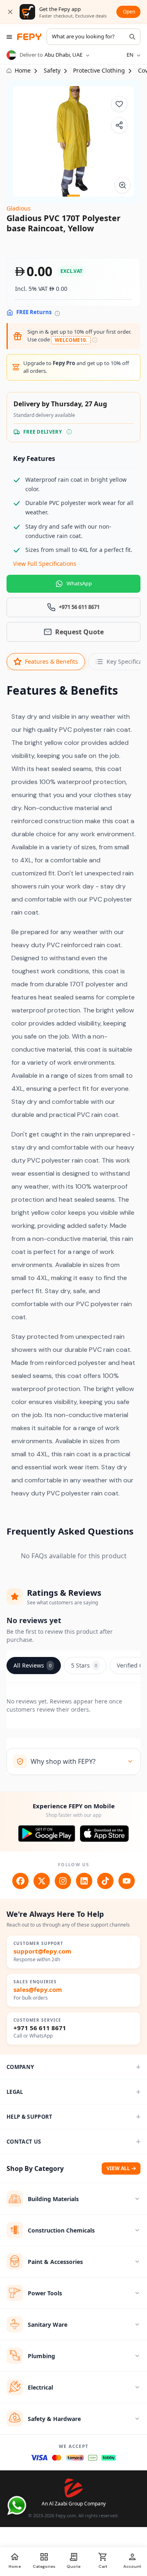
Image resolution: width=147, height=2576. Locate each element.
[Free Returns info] (57, 313)
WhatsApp (79, 583)
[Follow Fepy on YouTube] (127, 1881)
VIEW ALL (118, 2168)
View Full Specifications (45, 564)
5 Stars (84, 1665)
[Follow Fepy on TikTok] (105, 1881)
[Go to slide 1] (73, 196)
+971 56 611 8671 (40, 2028)
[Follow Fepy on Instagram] (63, 1881)
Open (129, 12)
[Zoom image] (122, 185)
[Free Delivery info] (69, 432)
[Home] (29, 37)
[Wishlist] (119, 104)
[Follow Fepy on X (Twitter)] (42, 1881)
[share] (119, 125)
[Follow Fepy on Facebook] (20, 1881)
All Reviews (32, 1665)
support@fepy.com (42, 1951)
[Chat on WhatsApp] (17, 2505)
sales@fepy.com (38, 1990)
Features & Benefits (51, 661)
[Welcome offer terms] (95, 340)
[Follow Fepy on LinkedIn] (84, 1881)
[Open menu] (9, 37)
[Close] (10, 12)
